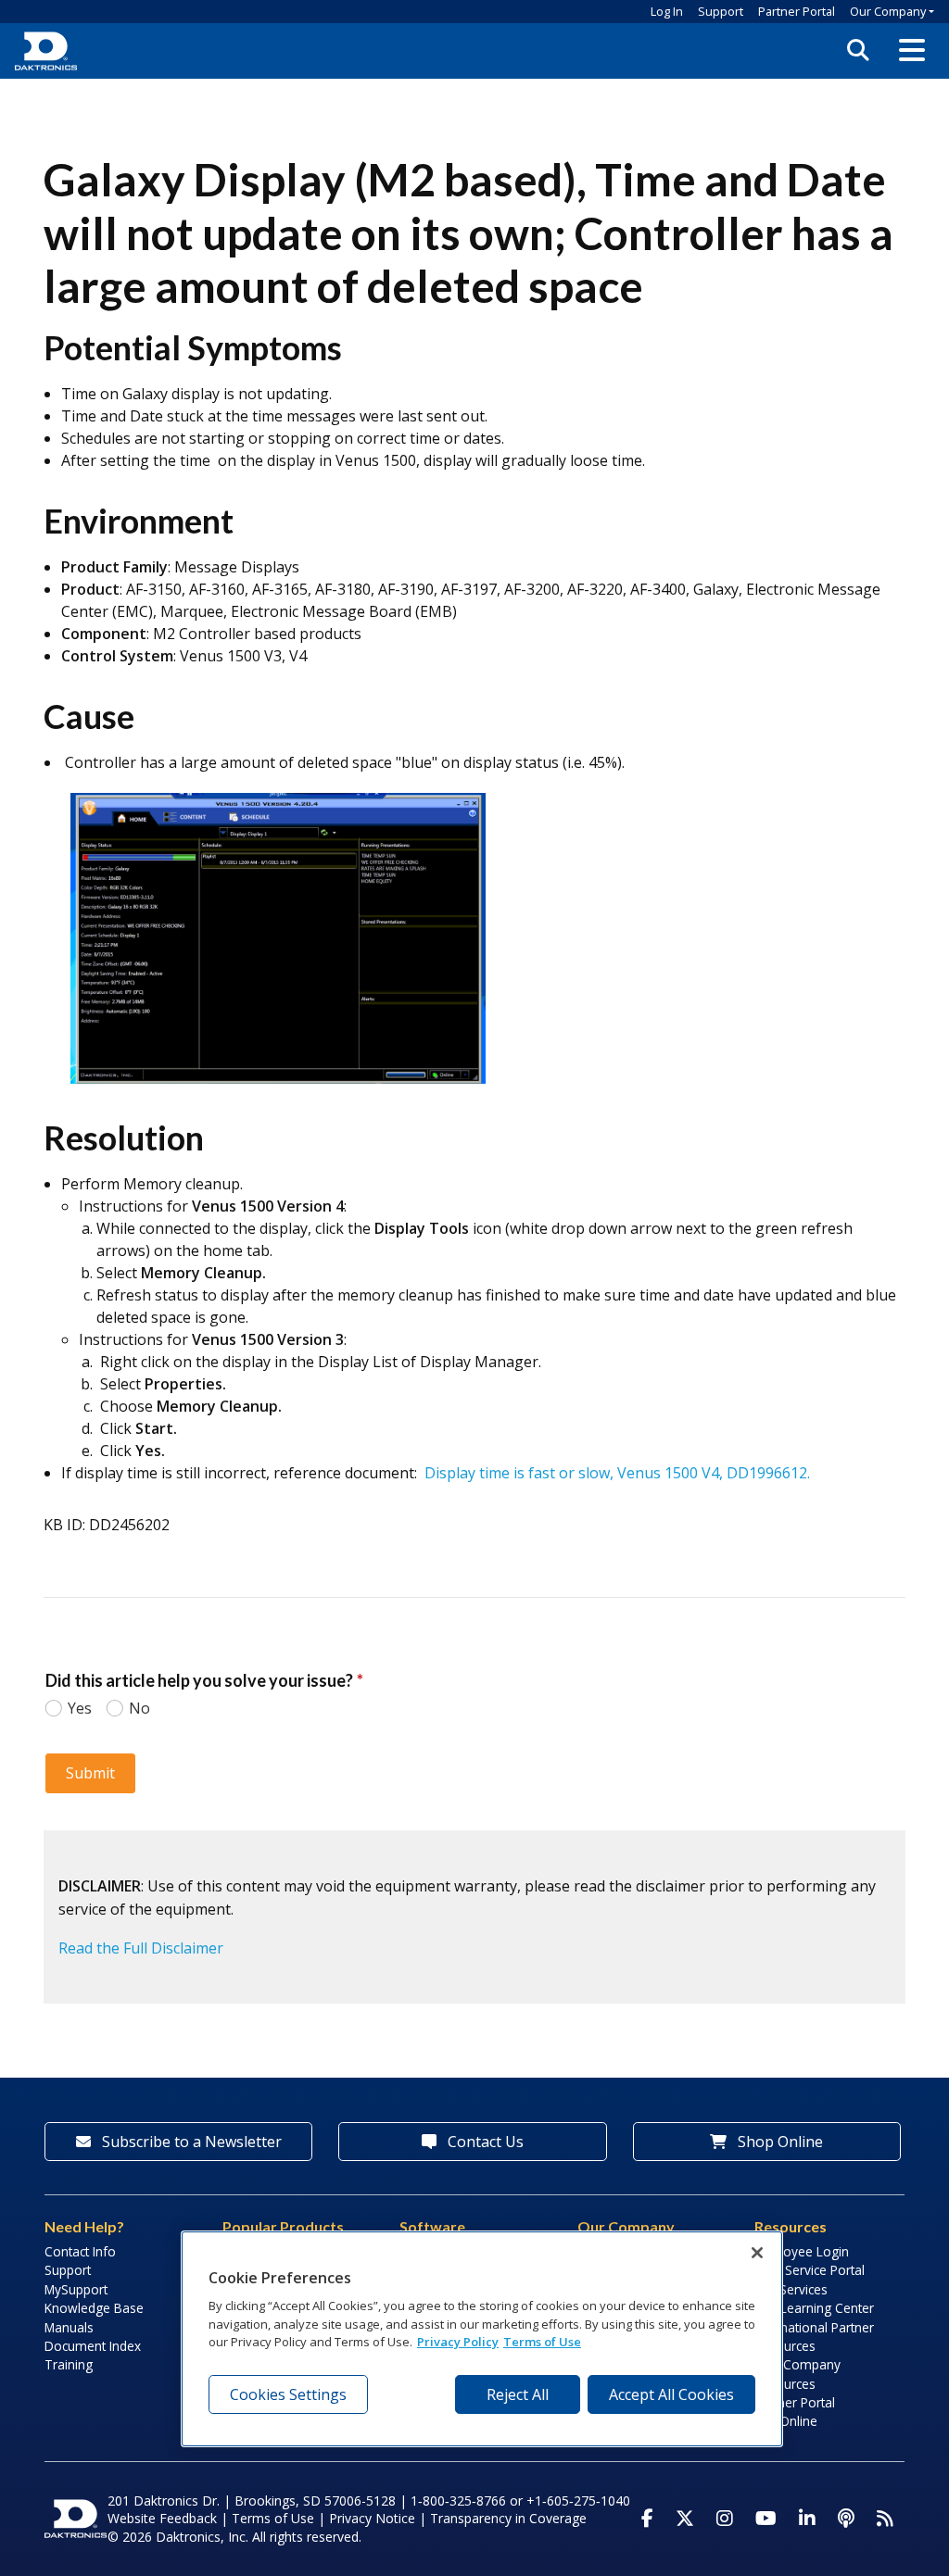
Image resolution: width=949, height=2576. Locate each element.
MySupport (76, 2289)
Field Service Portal (810, 2270)
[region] (482, 2339)
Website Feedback (162, 2518)
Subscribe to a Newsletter (190, 2142)
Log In (667, 11)
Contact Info (80, 2251)
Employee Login (802, 2251)
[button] (912, 51)
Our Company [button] (888, 11)
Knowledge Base (94, 2308)
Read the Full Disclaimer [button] (141, 1948)
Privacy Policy (458, 2342)
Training (69, 2364)
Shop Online (778, 2142)
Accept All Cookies (671, 2394)
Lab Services (791, 2289)
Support (721, 11)
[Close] (757, 2253)
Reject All (518, 2394)
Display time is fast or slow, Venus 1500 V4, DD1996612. (617, 1473)
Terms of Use (273, 2518)
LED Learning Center (814, 2308)
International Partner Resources (814, 2337)
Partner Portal (797, 11)
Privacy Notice (372, 2518)
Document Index (93, 2346)
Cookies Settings (288, 2394)
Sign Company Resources (797, 2374)
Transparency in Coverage (508, 2518)
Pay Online (786, 2421)
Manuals (69, 2327)
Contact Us (484, 2142)
